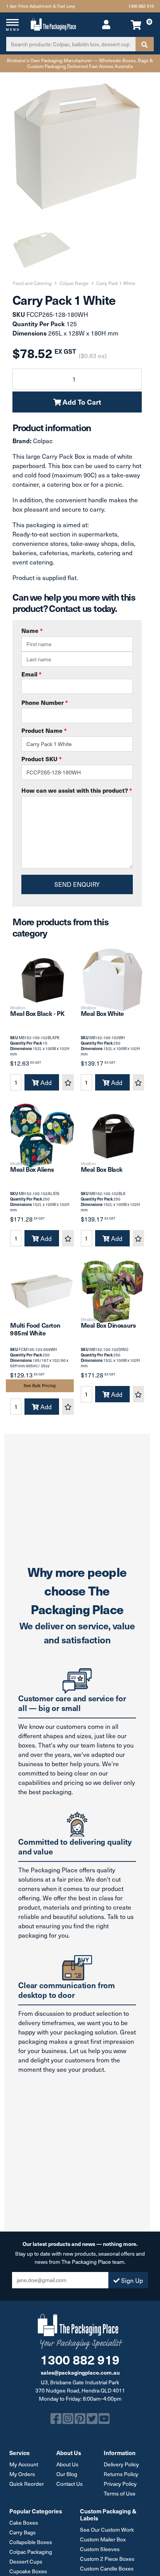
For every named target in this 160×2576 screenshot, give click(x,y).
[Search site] (144, 44)
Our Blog (67, 2474)
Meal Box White (102, 1013)
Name (32, 630)
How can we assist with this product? (77, 790)
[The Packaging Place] (53, 23)
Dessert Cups (26, 2561)
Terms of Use (120, 2493)
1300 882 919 (141, 6)
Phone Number (45, 702)
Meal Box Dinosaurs (108, 1325)
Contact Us (70, 2484)
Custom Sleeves (100, 2549)
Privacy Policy (120, 2484)
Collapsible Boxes (31, 2542)
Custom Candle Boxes (107, 2568)
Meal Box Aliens (32, 1169)
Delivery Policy (121, 2464)
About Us (67, 2464)
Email (31, 674)
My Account (24, 2464)
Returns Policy (121, 2474)
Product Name (44, 730)
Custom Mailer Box (103, 2539)
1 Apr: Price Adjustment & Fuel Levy (41, 6)
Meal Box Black (102, 1169)
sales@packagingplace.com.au (80, 2372)
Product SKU (42, 759)
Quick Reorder (27, 2484)
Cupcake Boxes (28, 2571)
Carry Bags (23, 2532)
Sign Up (131, 2280)
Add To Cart (81, 402)
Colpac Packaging (31, 2552)
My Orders (22, 2474)
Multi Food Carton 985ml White (35, 1329)
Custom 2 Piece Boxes (107, 2559)
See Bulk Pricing (40, 1385)
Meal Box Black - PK (37, 1013)
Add (45, 1082)
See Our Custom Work (107, 2530)
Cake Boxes (24, 2523)
